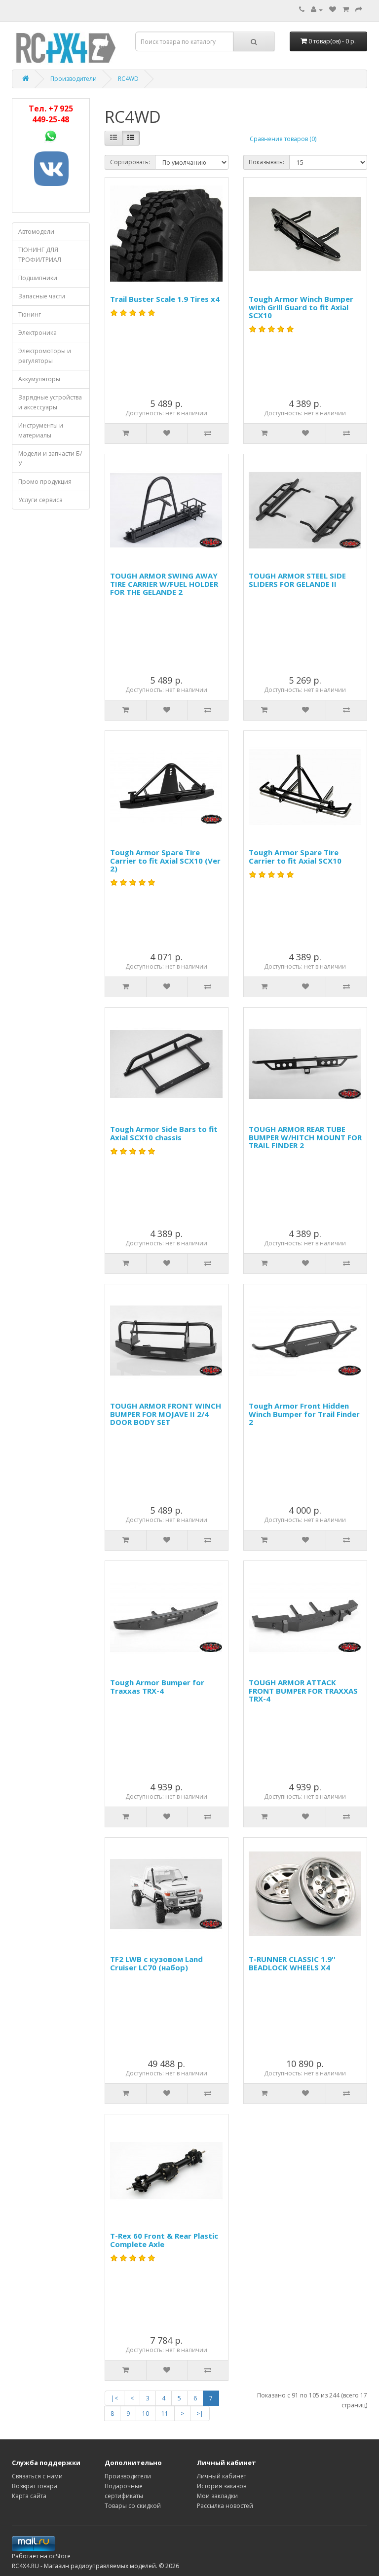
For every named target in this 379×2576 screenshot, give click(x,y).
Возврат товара (35, 2486)
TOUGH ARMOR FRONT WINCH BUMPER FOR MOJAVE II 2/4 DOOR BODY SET (166, 1414)
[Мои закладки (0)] (333, 10)
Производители (74, 79)
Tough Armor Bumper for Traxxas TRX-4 (157, 1687)
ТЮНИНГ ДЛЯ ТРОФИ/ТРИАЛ (40, 255)
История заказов (222, 2486)
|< (114, 2398)
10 (146, 2413)
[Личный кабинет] (317, 10)
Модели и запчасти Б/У (50, 458)
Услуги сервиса (40, 500)
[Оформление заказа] (359, 10)
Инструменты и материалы (41, 430)
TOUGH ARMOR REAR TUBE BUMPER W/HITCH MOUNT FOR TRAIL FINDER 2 (305, 1137)
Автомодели (36, 232)
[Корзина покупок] (346, 10)
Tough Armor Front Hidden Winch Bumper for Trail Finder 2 (304, 1414)
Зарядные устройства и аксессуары (50, 402)
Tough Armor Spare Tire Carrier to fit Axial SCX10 (295, 856)
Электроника (38, 333)
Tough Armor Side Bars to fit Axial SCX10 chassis (164, 1133)
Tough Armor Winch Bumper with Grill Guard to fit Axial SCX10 (301, 307)
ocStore (60, 2556)
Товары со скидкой (133, 2506)
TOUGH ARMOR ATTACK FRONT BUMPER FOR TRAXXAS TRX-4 (303, 1690)
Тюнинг (30, 314)
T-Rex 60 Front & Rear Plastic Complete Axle (164, 2240)
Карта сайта (29, 2496)
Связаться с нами (37, 2476)
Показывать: (266, 162)
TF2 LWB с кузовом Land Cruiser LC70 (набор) (156, 1963)
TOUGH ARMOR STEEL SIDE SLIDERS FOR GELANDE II (297, 580)
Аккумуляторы (39, 379)
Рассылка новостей (225, 2506)
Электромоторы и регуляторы (45, 356)
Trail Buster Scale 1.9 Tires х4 (165, 299)
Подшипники (38, 278)
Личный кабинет (222, 2476)
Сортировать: (130, 162)
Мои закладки (217, 2496)
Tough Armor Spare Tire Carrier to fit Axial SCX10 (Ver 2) (165, 860)
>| (200, 2413)
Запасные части (42, 296)
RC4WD (128, 79)
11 (165, 2413)
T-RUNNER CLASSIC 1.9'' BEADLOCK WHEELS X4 (292, 1963)
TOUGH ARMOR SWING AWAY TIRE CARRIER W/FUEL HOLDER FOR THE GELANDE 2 (164, 584)
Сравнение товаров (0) (283, 139)
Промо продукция (45, 482)
